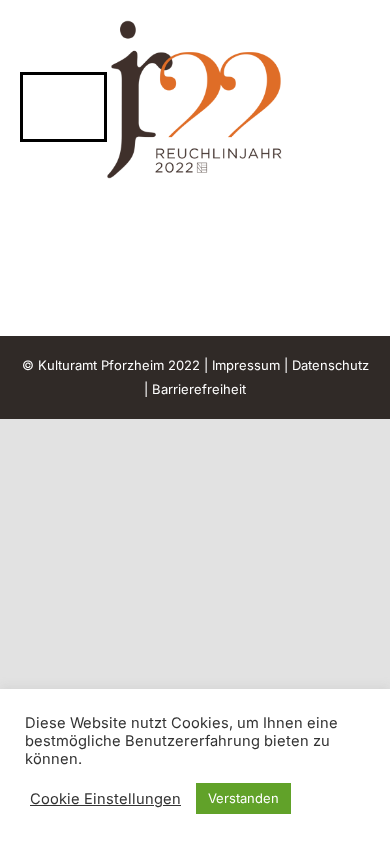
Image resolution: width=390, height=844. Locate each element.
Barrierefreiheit (199, 389)
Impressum (246, 365)
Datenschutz (330, 365)
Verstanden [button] (243, 798)
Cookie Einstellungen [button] (105, 799)
